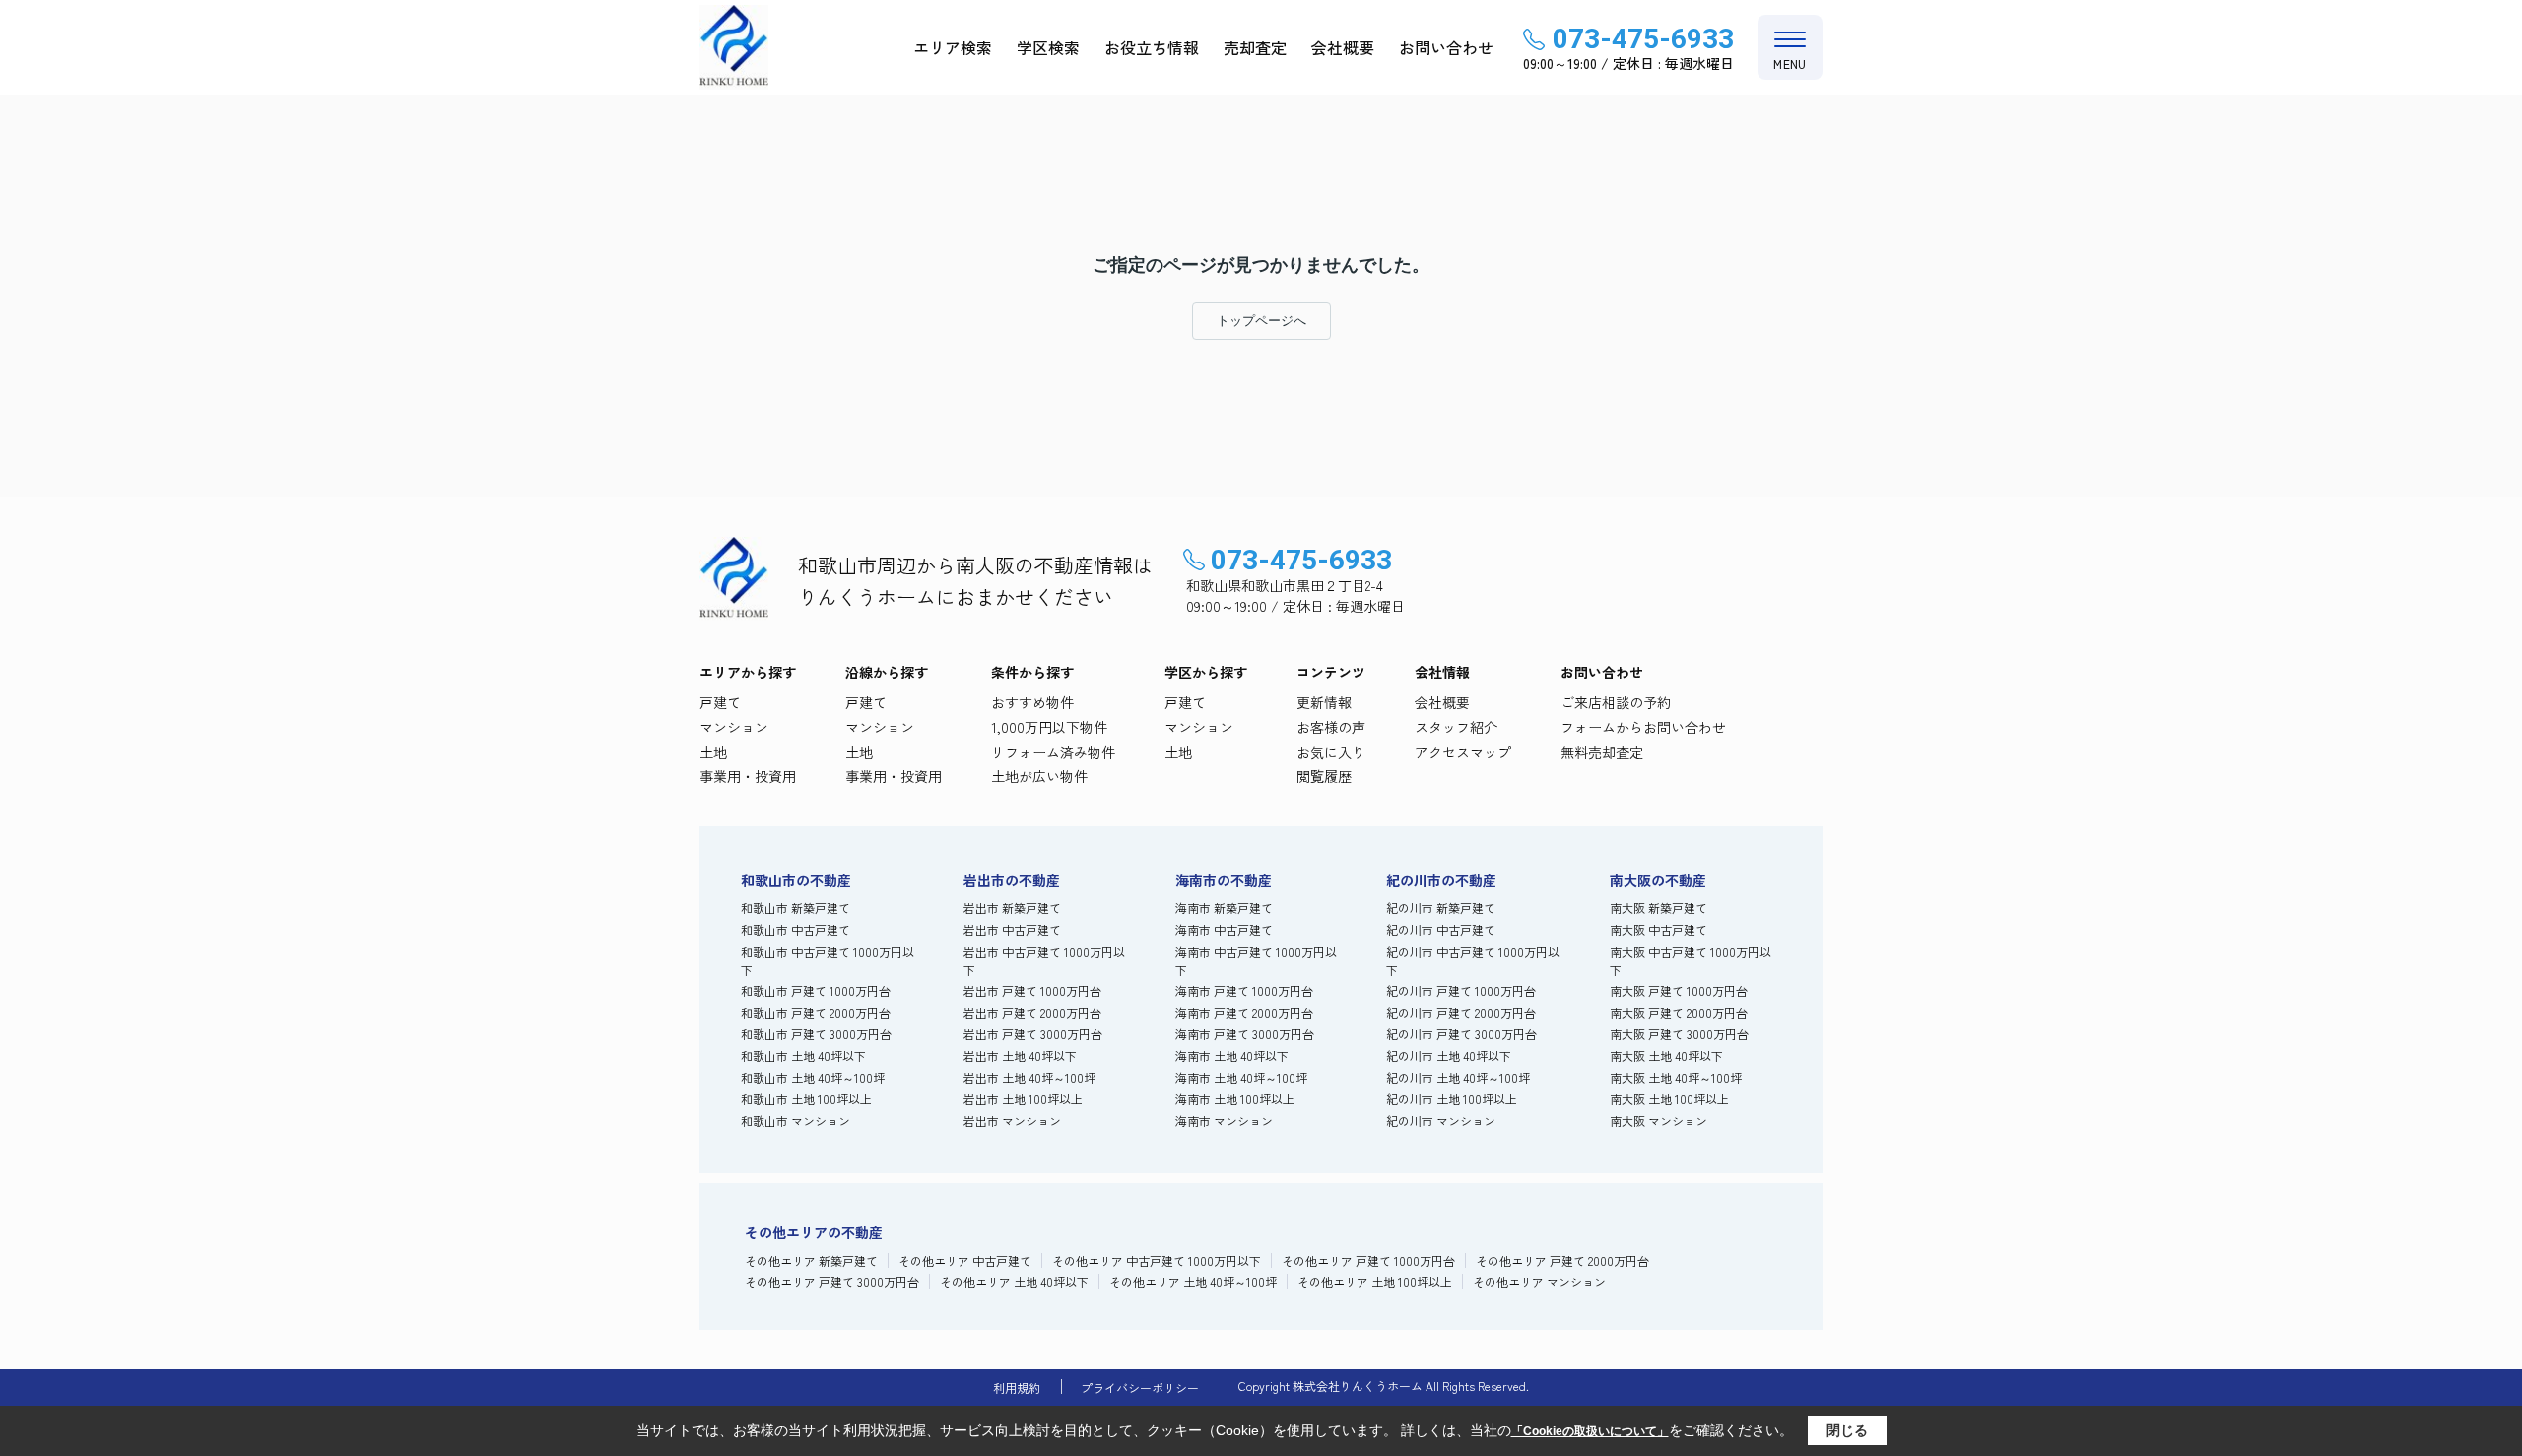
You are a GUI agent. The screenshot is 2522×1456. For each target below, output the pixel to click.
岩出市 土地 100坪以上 (1023, 1099)
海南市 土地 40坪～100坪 (1241, 1077)
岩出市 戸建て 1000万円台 (1032, 991)
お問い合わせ (1446, 47)
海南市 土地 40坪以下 (1232, 1056)
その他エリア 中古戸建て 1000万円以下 (1157, 1260)
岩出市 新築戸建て (1012, 908)
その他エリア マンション (1539, 1281)
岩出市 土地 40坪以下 (1020, 1056)
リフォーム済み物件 (1053, 752)
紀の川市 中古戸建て (1441, 929)
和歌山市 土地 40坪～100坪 (813, 1077)
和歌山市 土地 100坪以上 (806, 1099)
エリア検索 (953, 47)
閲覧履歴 (1324, 776)
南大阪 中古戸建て (1659, 929)
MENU (1790, 64)
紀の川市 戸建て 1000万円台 (1461, 991)
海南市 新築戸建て (1224, 908)
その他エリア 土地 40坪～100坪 (1193, 1281)
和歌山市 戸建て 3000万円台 (816, 1034)
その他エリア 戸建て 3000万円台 (832, 1281)
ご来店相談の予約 (1616, 702)
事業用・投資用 (748, 776)
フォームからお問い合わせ (1643, 727)
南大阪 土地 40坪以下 (1666, 1056)
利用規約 (1017, 1388)
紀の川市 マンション (1441, 1121)
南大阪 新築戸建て (1659, 908)
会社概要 (1343, 47)
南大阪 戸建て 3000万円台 (1679, 1034)
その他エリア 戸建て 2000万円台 (1562, 1260)
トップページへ (1261, 321)
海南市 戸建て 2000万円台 (1244, 1012)
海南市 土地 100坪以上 (1235, 1099)
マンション (734, 727)
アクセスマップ (1463, 752)
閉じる (1847, 1430)
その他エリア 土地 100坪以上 (1375, 1281)
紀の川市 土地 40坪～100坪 (1458, 1077)
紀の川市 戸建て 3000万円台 (1461, 1034)
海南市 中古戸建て (1224, 929)
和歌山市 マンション (796, 1121)
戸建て (720, 702)
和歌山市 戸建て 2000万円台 (816, 1012)
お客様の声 (1331, 727)
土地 (713, 752)
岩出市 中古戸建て (1012, 929)
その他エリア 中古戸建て (965, 1260)
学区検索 (1048, 47)
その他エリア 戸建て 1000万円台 (1368, 1260)
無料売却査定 (1602, 752)
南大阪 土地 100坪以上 (1669, 1099)
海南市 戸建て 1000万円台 (1244, 991)
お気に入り (1331, 752)
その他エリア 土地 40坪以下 (1014, 1281)
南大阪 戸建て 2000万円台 (1679, 1012)
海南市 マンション (1224, 1121)
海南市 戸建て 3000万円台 (1245, 1034)
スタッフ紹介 (1456, 727)
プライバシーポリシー (1140, 1388)
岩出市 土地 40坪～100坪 (1029, 1077)
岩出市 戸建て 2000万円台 (1032, 1012)
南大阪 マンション (1659, 1121)
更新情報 (1324, 702)
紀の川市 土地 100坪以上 (1452, 1099)
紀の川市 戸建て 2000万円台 (1461, 1012)
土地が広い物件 (1039, 776)
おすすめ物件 (1032, 702)
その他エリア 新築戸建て (811, 1260)
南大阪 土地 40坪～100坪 (1676, 1077)
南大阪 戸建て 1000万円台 (1679, 991)
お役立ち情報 (1152, 47)
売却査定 (1255, 47)
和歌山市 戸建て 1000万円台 (816, 991)
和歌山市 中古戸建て (796, 929)
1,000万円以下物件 (1049, 727)
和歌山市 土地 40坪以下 (803, 1056)
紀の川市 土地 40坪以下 (1449, 1056)
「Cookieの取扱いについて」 (1590, 1431)
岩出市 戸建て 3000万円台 (1033, 1034)
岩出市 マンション (1012, 1121)
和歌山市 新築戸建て (796, 908)
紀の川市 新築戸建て (1441, 908)
